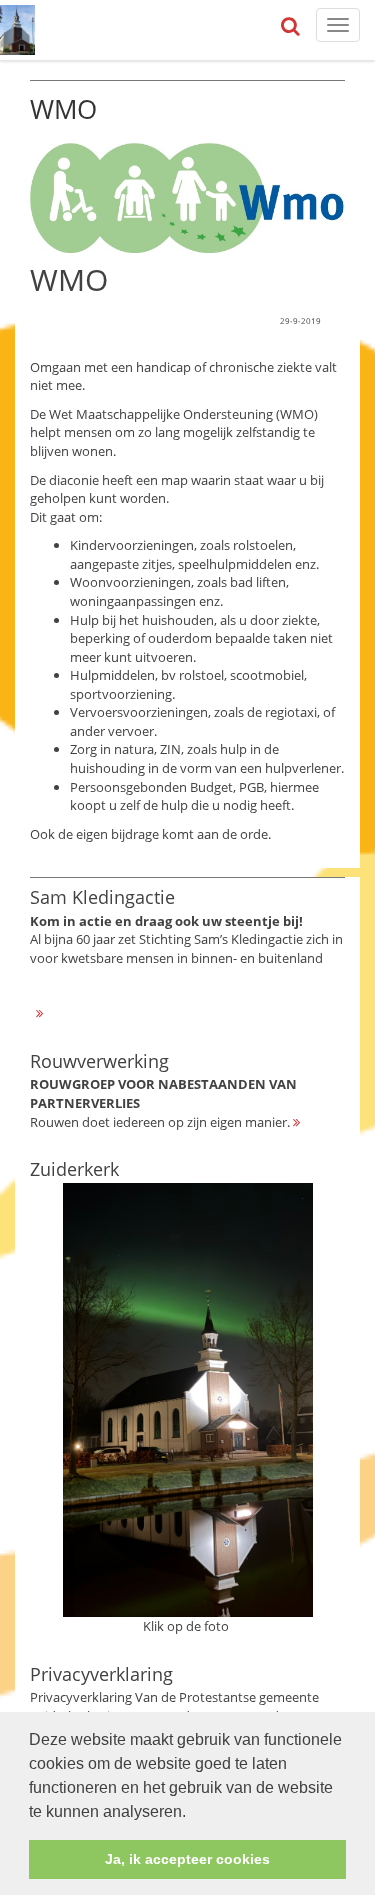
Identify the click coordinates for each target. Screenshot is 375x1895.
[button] (193, 1813)
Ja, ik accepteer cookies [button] (187, 1859)
